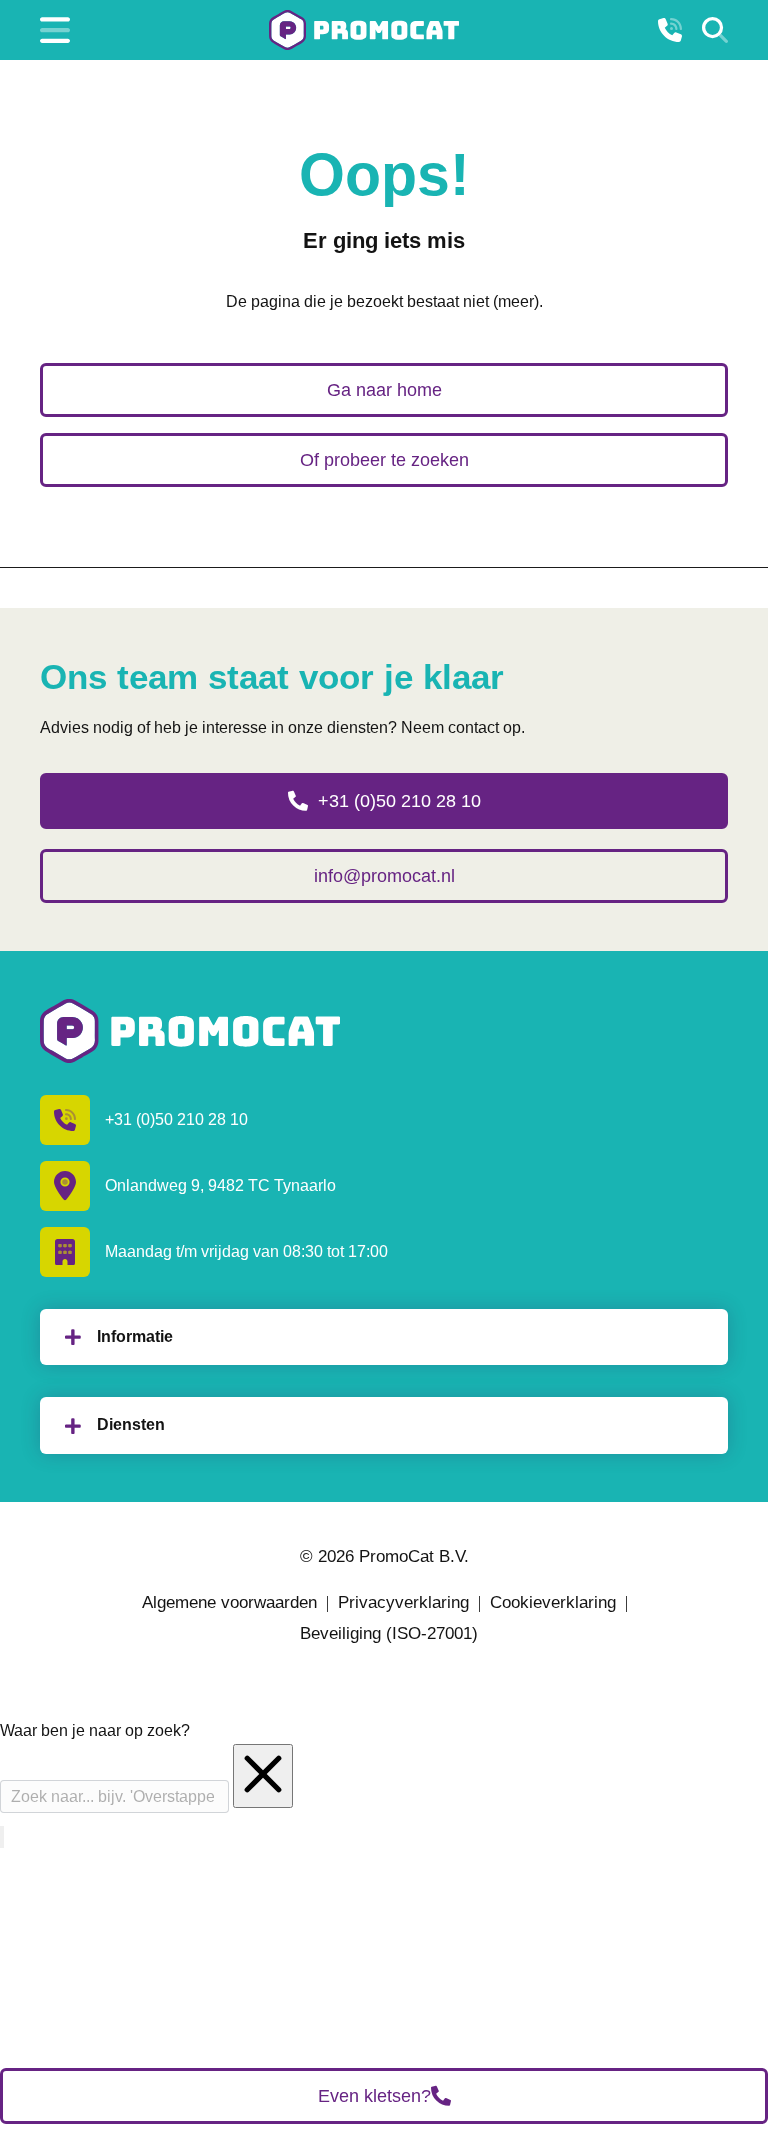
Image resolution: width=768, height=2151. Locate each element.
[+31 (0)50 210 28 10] (670, 30)
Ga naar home (384, 390)
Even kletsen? (374, 2096)
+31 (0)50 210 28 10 (399, 801)
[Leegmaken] (263, 1776)
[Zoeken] (715, 30)
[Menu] (55, 30)
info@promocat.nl (384, 876)
